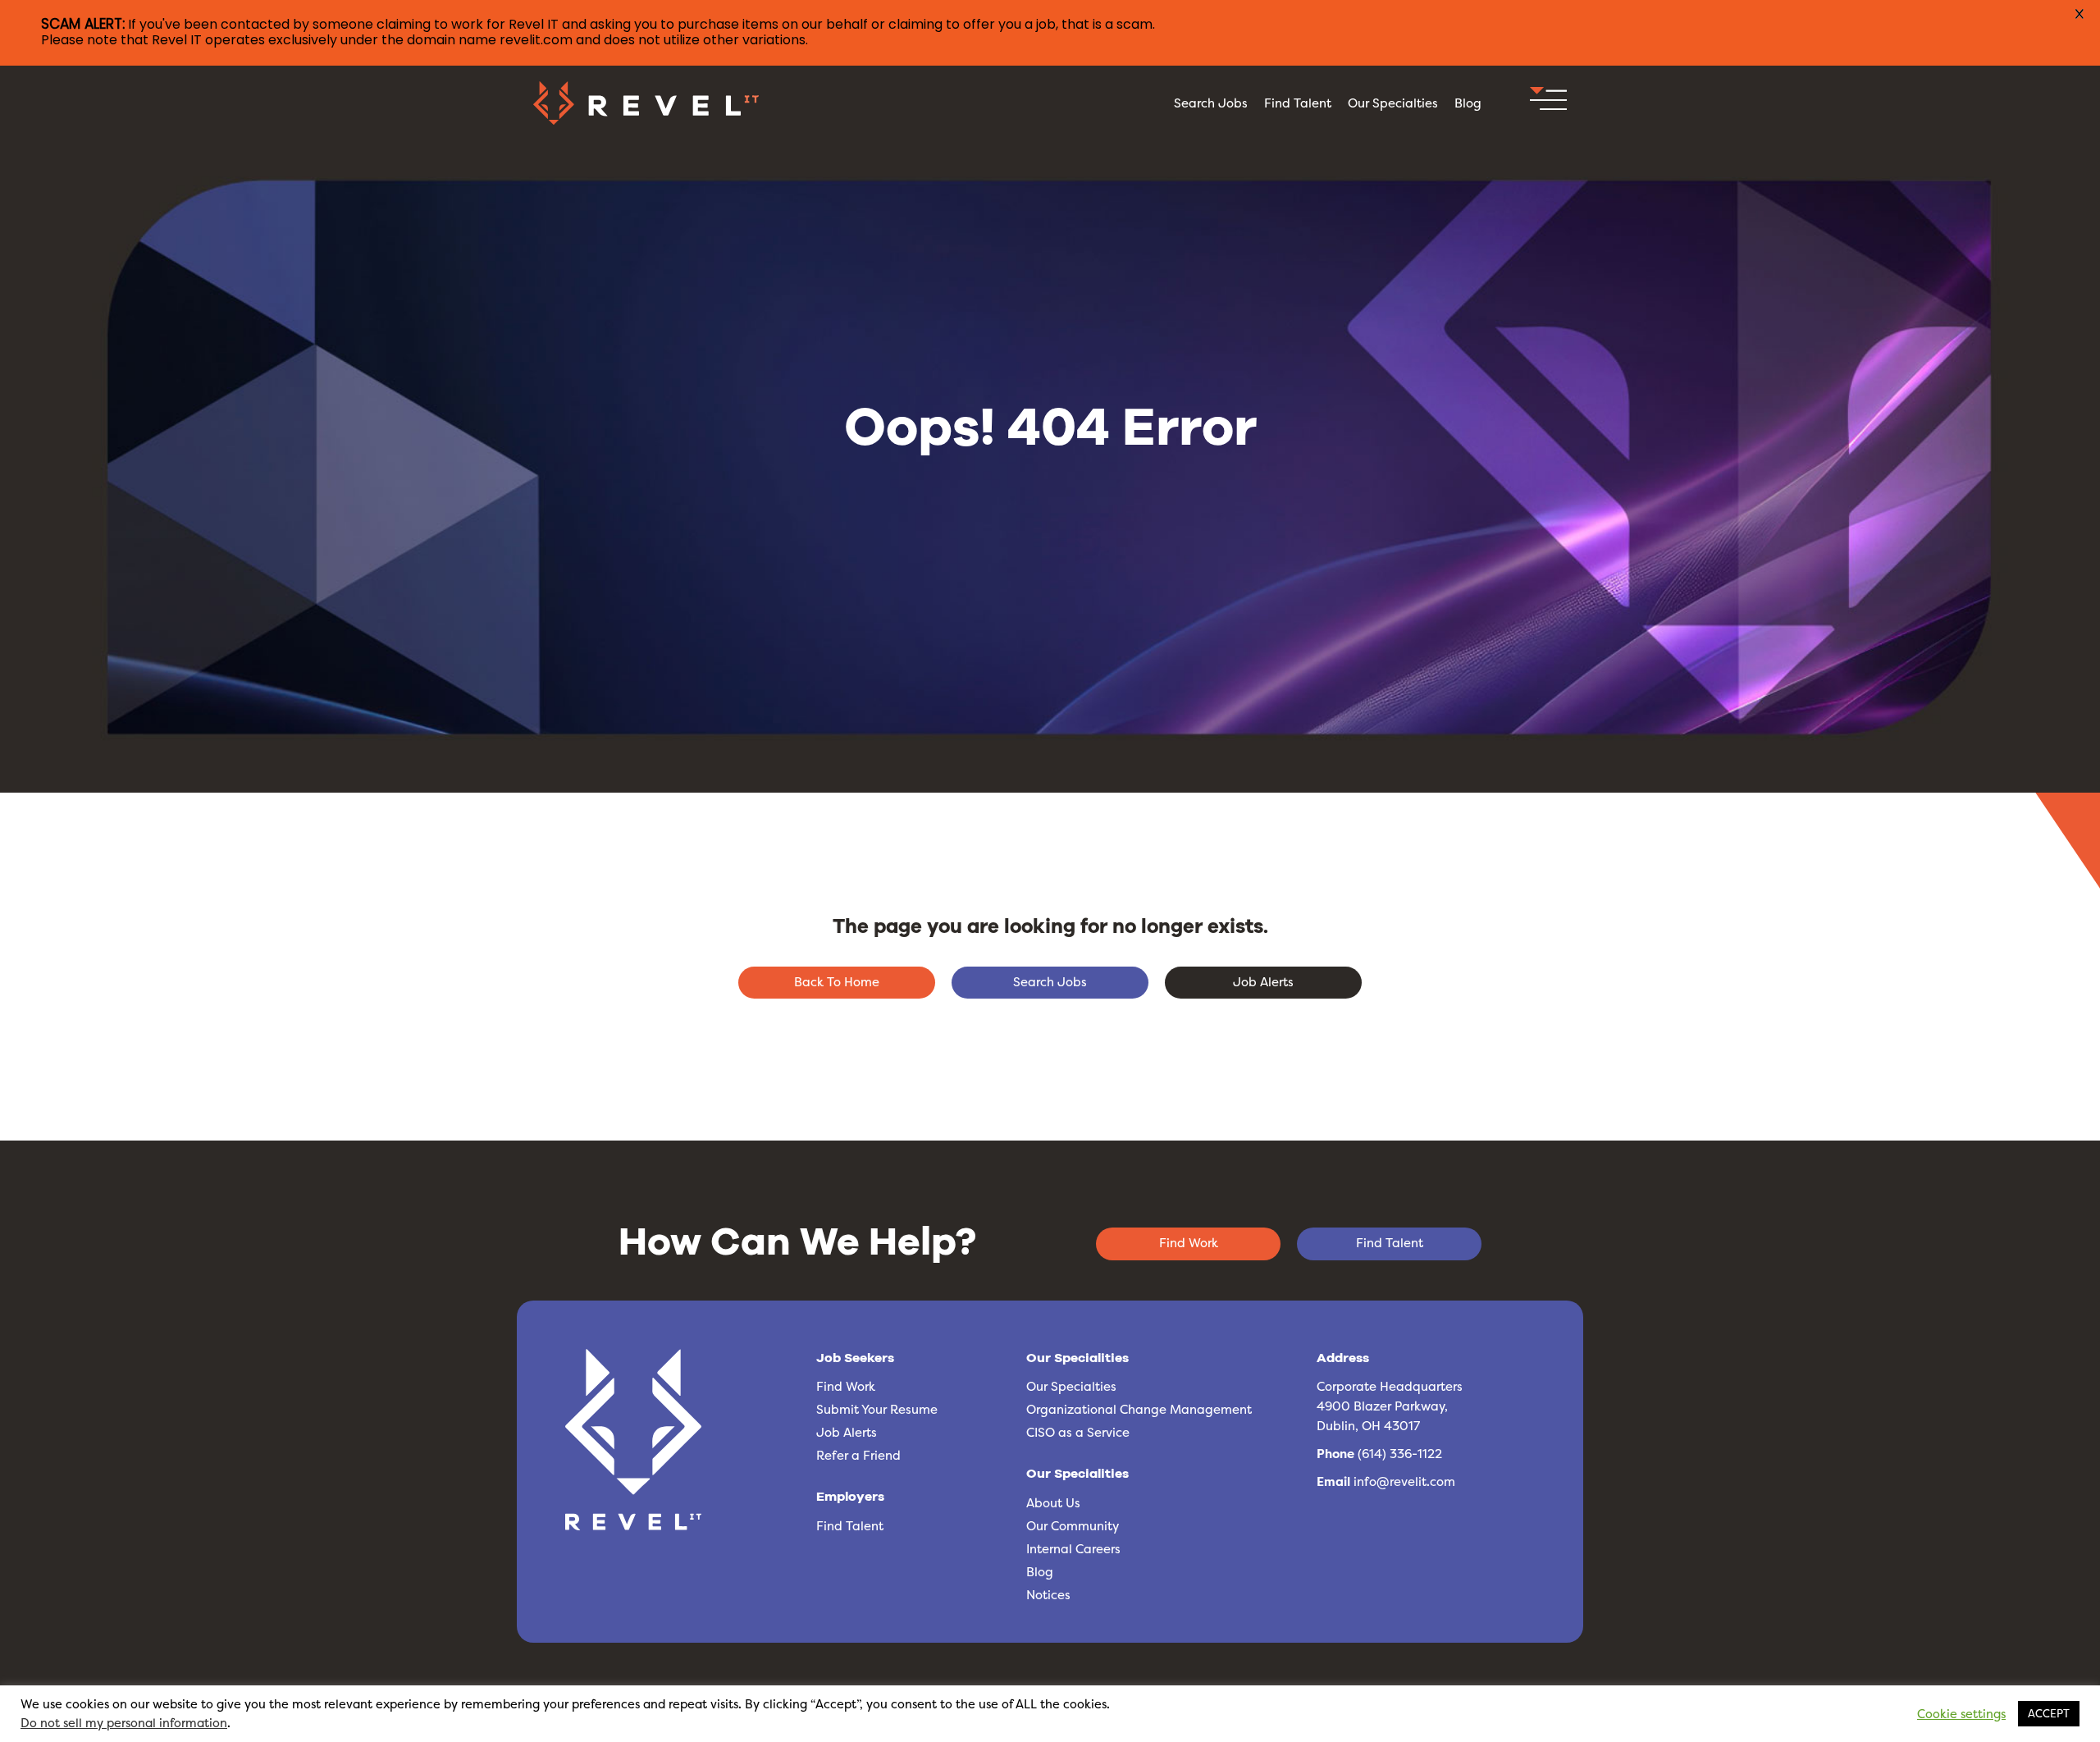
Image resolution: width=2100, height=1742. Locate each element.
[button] (2082, 33)
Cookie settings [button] (1961, 1714)
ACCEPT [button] (2049, 1713)
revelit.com (536, 40)
